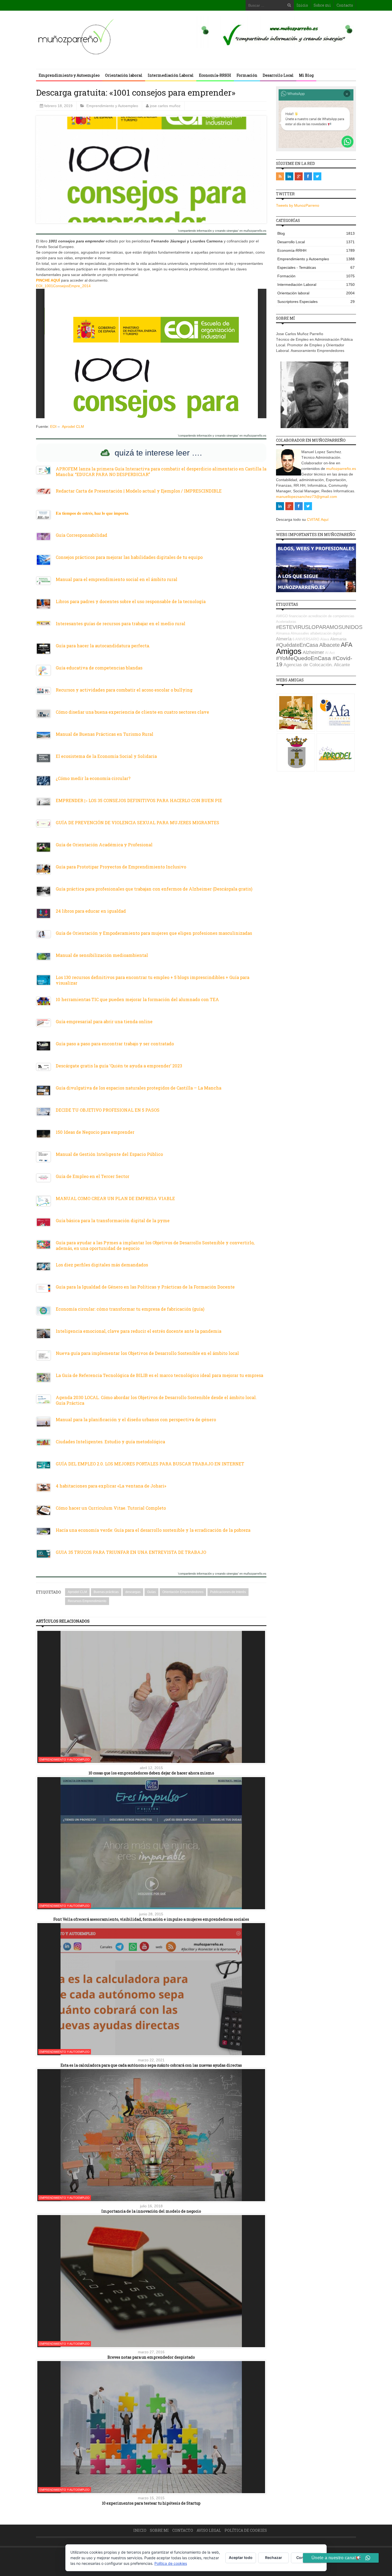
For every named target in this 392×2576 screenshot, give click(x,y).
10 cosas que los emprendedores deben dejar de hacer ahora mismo (151, 1773)
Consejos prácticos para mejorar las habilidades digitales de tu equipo (129, 557)
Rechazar (274, 2557)
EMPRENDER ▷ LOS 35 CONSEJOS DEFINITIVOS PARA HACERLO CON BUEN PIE (139, 800)
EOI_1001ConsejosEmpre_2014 (63, 286)
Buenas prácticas (106, 1592)
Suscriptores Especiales (316, 302)
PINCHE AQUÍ (48, 280)
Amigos (289, 651)
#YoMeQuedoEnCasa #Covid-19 (314, 661)
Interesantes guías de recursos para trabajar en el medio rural (121, 623)
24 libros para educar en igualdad (91, 911)
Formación (247, 75)
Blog (316, 233)
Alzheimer (313, 652)
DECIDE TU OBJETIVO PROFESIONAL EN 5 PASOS (108, 1110)
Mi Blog (306, 75)
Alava (325, 639)
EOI (53, 426)
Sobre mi (322, 5)
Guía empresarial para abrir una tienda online (104, 1021)
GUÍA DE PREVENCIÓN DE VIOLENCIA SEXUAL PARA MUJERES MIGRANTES (137, 822)
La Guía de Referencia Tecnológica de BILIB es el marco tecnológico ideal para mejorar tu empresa (159, 1375)
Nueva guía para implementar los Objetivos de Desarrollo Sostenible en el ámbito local (147, 1353)
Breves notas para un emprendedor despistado (151, 2357)
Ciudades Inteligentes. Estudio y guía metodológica (110, 1442)
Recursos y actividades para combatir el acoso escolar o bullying (124, 690)
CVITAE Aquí (318, 519)
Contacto (345, 5)
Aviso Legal (209, 2530)
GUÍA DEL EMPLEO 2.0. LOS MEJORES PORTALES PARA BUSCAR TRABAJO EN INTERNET (150, 1464)
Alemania (338, 639)
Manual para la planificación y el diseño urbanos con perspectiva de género (136, 1419)
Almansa (283, 633)
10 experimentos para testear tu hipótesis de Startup (151, 2503)
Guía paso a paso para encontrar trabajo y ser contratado (115, 1044)
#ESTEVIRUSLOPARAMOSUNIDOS (319, 627)
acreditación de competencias (331, 616)
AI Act (330, 653)
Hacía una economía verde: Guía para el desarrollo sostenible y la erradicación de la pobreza (153, 1530)
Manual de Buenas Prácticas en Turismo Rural (105, 734)
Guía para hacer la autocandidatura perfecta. (103, 646)
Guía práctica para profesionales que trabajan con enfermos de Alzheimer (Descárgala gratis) (154, 889)
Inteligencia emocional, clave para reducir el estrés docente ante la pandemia (139, 1331)
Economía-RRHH (215, 75)
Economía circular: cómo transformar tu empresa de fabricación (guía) (130, 1309)
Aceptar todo (241, 2557)
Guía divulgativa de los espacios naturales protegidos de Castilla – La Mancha (139, 1088)
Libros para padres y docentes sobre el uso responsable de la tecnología (131, 601)
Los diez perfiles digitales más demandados (102, 1265)
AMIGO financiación (292, 616)
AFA (347, 645)
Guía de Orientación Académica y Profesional (104, 845)
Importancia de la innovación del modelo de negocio (151, 2211)
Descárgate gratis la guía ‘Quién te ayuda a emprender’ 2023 (119, 1066)
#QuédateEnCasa (297, 645)
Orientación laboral (124, 75)
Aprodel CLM (73, 426)
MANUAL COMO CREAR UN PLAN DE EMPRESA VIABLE (115, 1198)
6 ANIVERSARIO (306, 639)
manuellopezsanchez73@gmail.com (307, 497)
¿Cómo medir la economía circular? (93, 778)
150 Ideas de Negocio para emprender (95, 1132)
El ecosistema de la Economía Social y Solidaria (106, 756)
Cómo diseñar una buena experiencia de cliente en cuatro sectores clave (132, 712)
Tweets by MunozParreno (298, 205)
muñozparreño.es (341, 469)
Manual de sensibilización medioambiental (102, 955)
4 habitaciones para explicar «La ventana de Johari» (111, 1486)
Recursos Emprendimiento (87, 1601)
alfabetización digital (326, 633)
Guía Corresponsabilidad (81, 535)
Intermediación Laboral (171, 75)
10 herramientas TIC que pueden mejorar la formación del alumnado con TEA (137, 999)
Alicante (342, 665)
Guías (151, 1592)
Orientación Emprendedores (183, 1592)
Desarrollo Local (278, 75)
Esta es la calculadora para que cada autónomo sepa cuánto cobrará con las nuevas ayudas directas (151, 2065)
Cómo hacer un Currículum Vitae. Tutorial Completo (111, 1508)
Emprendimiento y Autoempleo (69, 75)
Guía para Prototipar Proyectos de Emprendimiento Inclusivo (121, 867)
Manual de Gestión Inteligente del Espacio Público (109, 1154)
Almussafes (300, 633)
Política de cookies (246, 2530)
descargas (133, 1592)
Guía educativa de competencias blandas (99, 668)
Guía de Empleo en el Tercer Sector (93, 1176)
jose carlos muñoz (165, 106)
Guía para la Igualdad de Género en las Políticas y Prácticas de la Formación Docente (145, 1287)
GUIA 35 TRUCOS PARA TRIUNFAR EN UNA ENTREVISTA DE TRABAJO (131, 1552)
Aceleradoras (286, 622)
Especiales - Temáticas (316, 267)
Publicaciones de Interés (228, 1592)
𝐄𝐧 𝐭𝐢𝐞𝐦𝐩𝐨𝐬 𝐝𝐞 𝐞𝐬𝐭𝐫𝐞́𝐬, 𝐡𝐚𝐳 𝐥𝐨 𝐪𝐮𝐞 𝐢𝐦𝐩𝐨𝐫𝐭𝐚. (93, 513)
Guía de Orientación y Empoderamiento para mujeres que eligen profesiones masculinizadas (154, 933)
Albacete (329, 645)
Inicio (302, 5)
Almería (284, 639)
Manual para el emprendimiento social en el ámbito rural (117, 579)
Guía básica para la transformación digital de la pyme (113, 1220)
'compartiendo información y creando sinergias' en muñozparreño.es (222, 231)
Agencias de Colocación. (308, 665)
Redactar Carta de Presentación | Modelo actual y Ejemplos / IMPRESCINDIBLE (139, 491)
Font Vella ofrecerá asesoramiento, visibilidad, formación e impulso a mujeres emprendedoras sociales (151, 1919)
